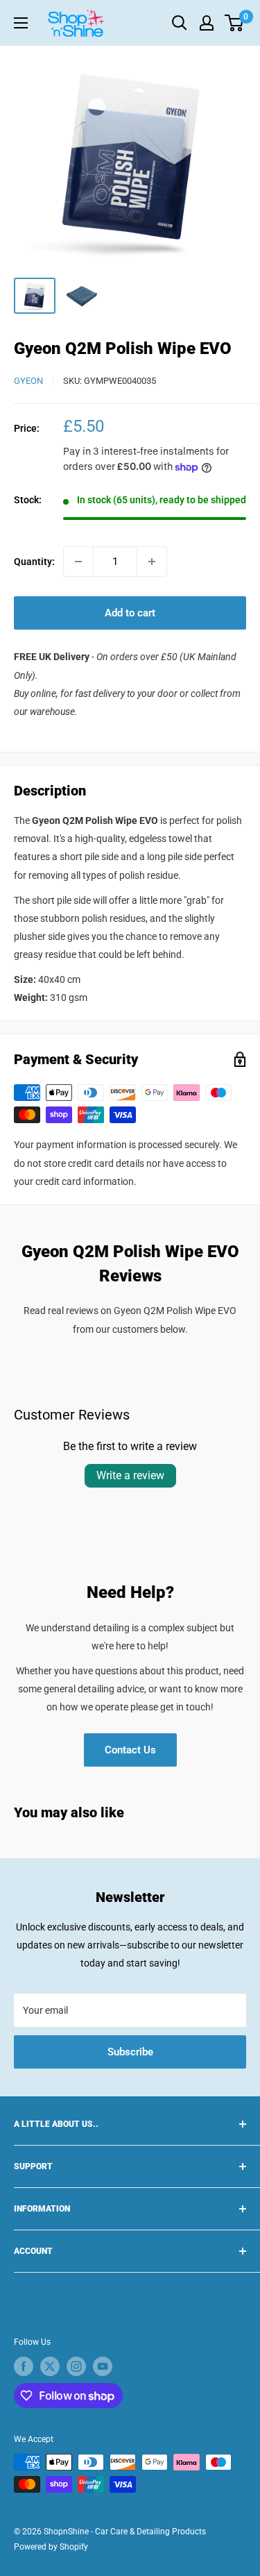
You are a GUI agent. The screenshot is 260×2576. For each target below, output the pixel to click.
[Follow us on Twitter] (50, 2366)
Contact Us (130, 1750)
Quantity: (34, 562)
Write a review (130, 1475)
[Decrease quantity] (78, 562)
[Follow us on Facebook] (24, 2366)
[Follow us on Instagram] (76, 2366)
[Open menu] (21, 23)
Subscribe (130, 2052)
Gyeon (28, 381)
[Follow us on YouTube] (103, 2366)
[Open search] (180, 23)
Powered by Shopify (51, 2547)
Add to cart (130, 613)
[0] (235, 23)
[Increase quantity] (152, 562)
